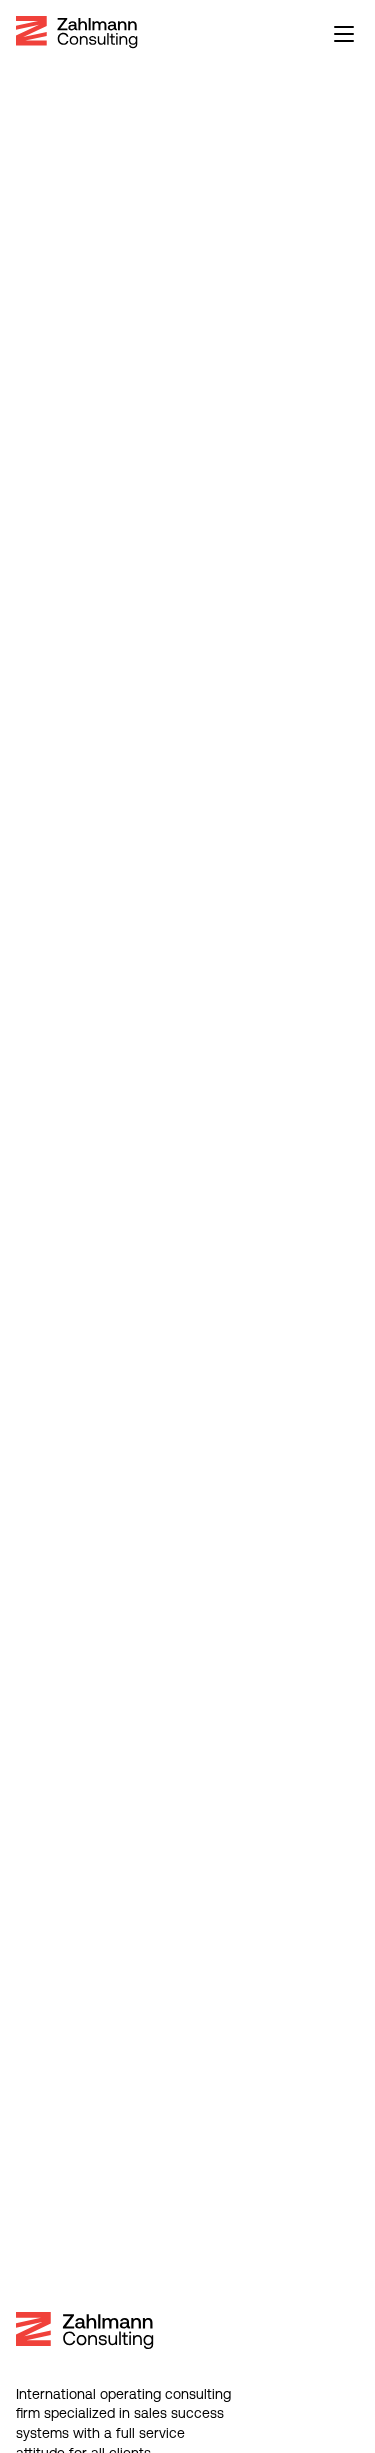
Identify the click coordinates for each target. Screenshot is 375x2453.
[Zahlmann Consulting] (77, 32)
